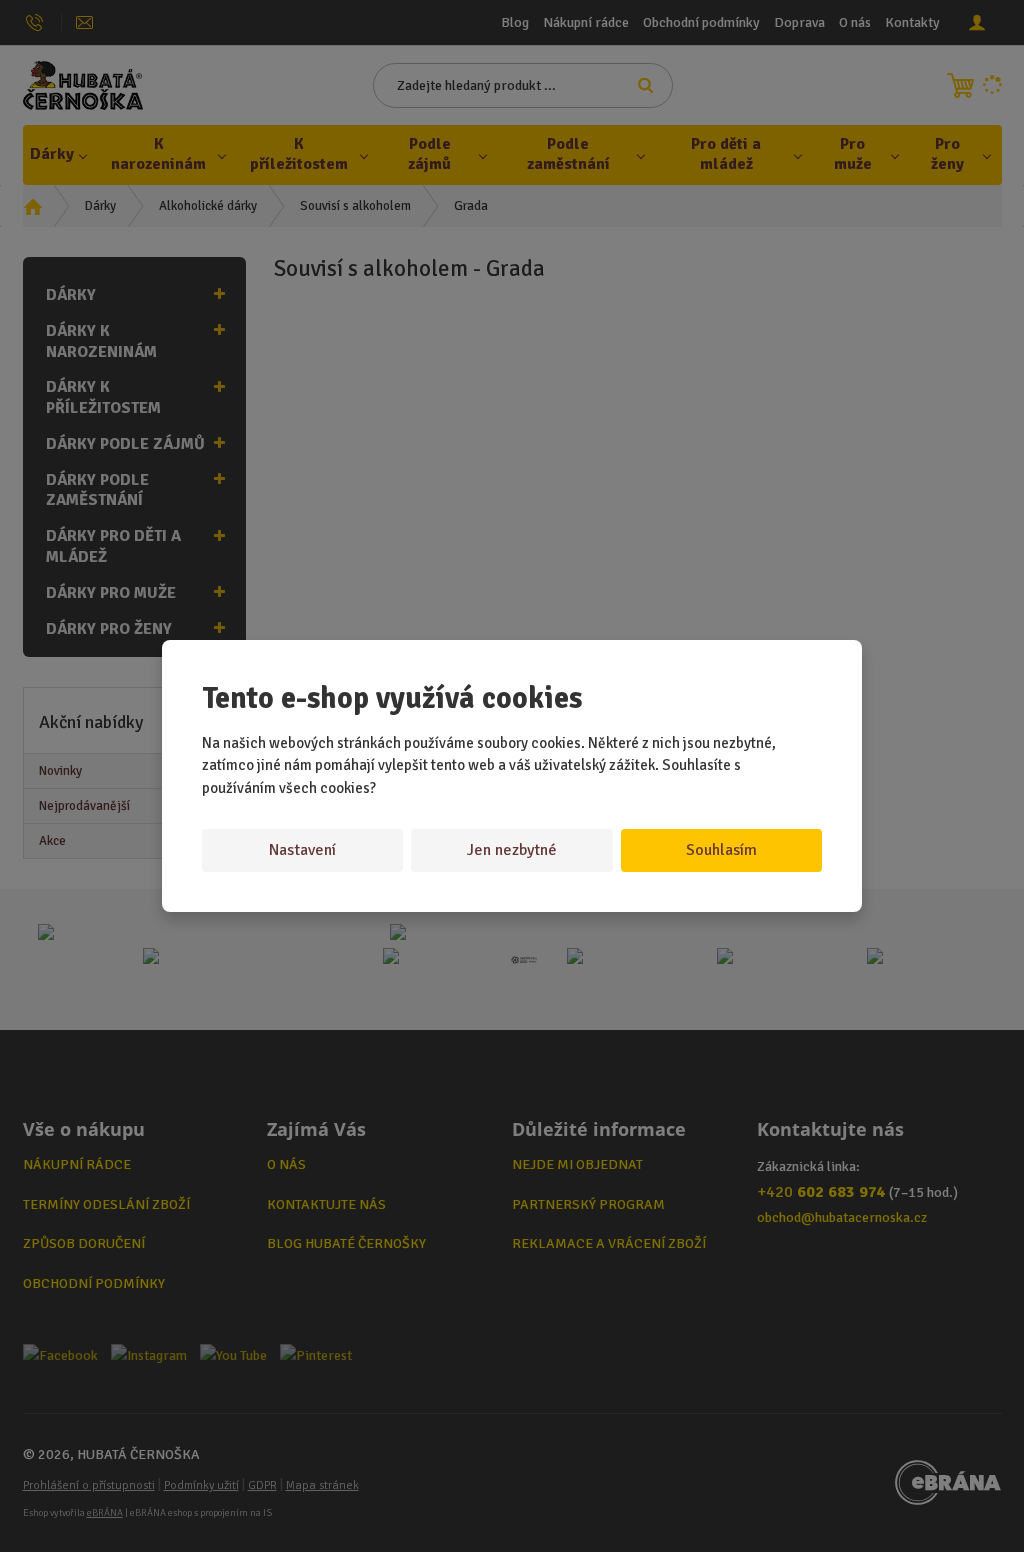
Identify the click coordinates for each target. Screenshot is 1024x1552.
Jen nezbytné (512, 850)
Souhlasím (721, 850)
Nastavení (302, 850)
